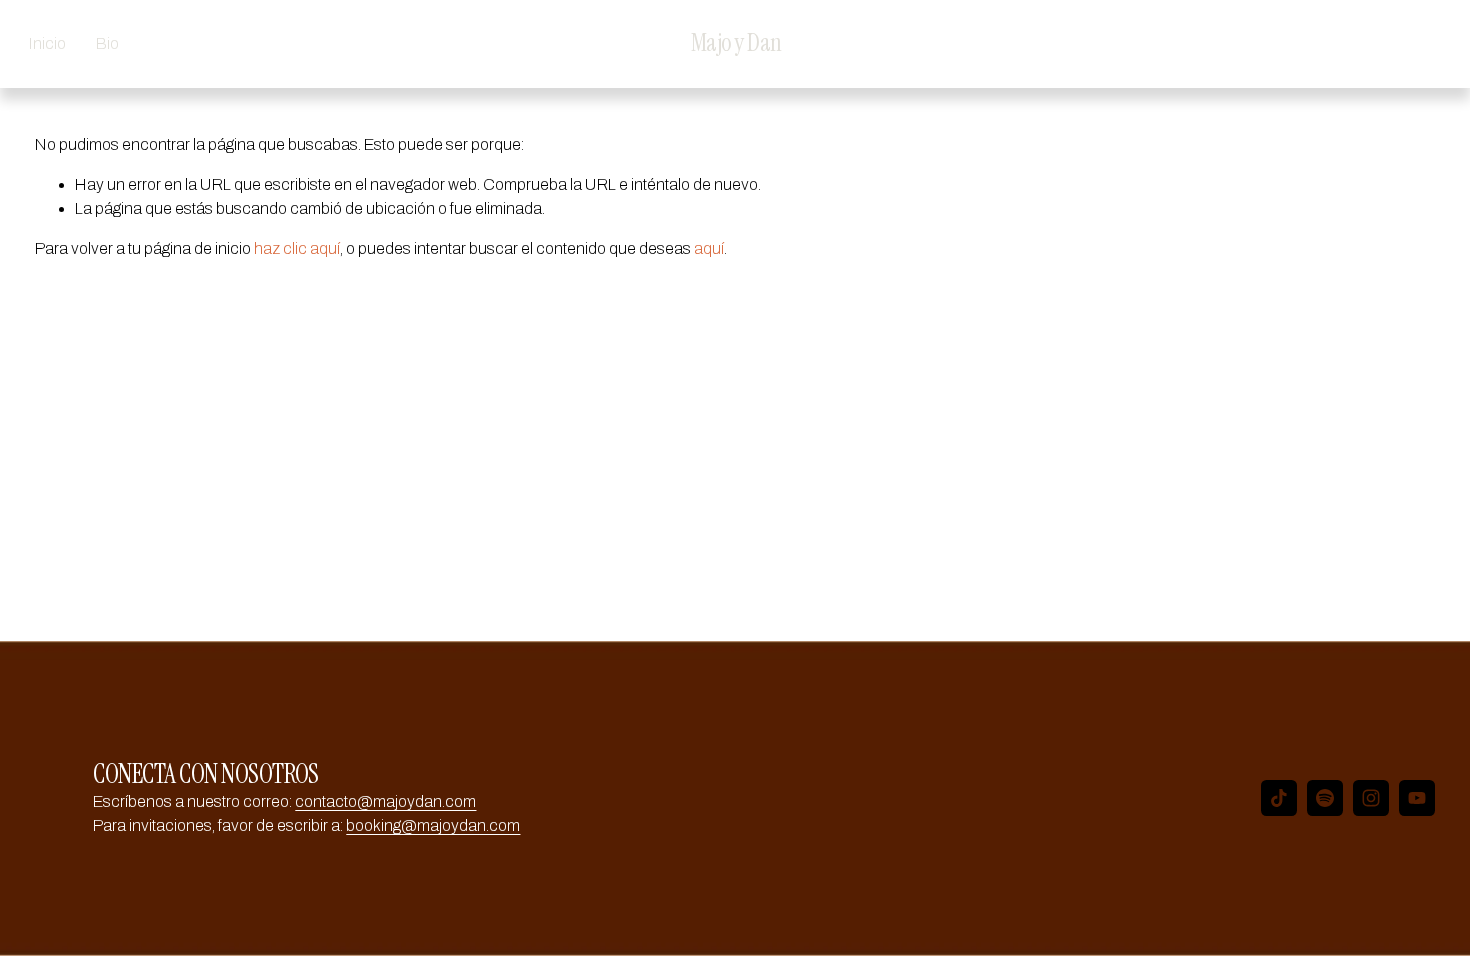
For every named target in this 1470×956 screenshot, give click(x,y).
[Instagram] (1371, 798)
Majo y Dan (736, 43)
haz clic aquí (297, 248)
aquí (709, 248)
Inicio (47, 43)
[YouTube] (1417, 798)
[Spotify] (1325, 798)
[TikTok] (1279, 798)
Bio (107, 43)
